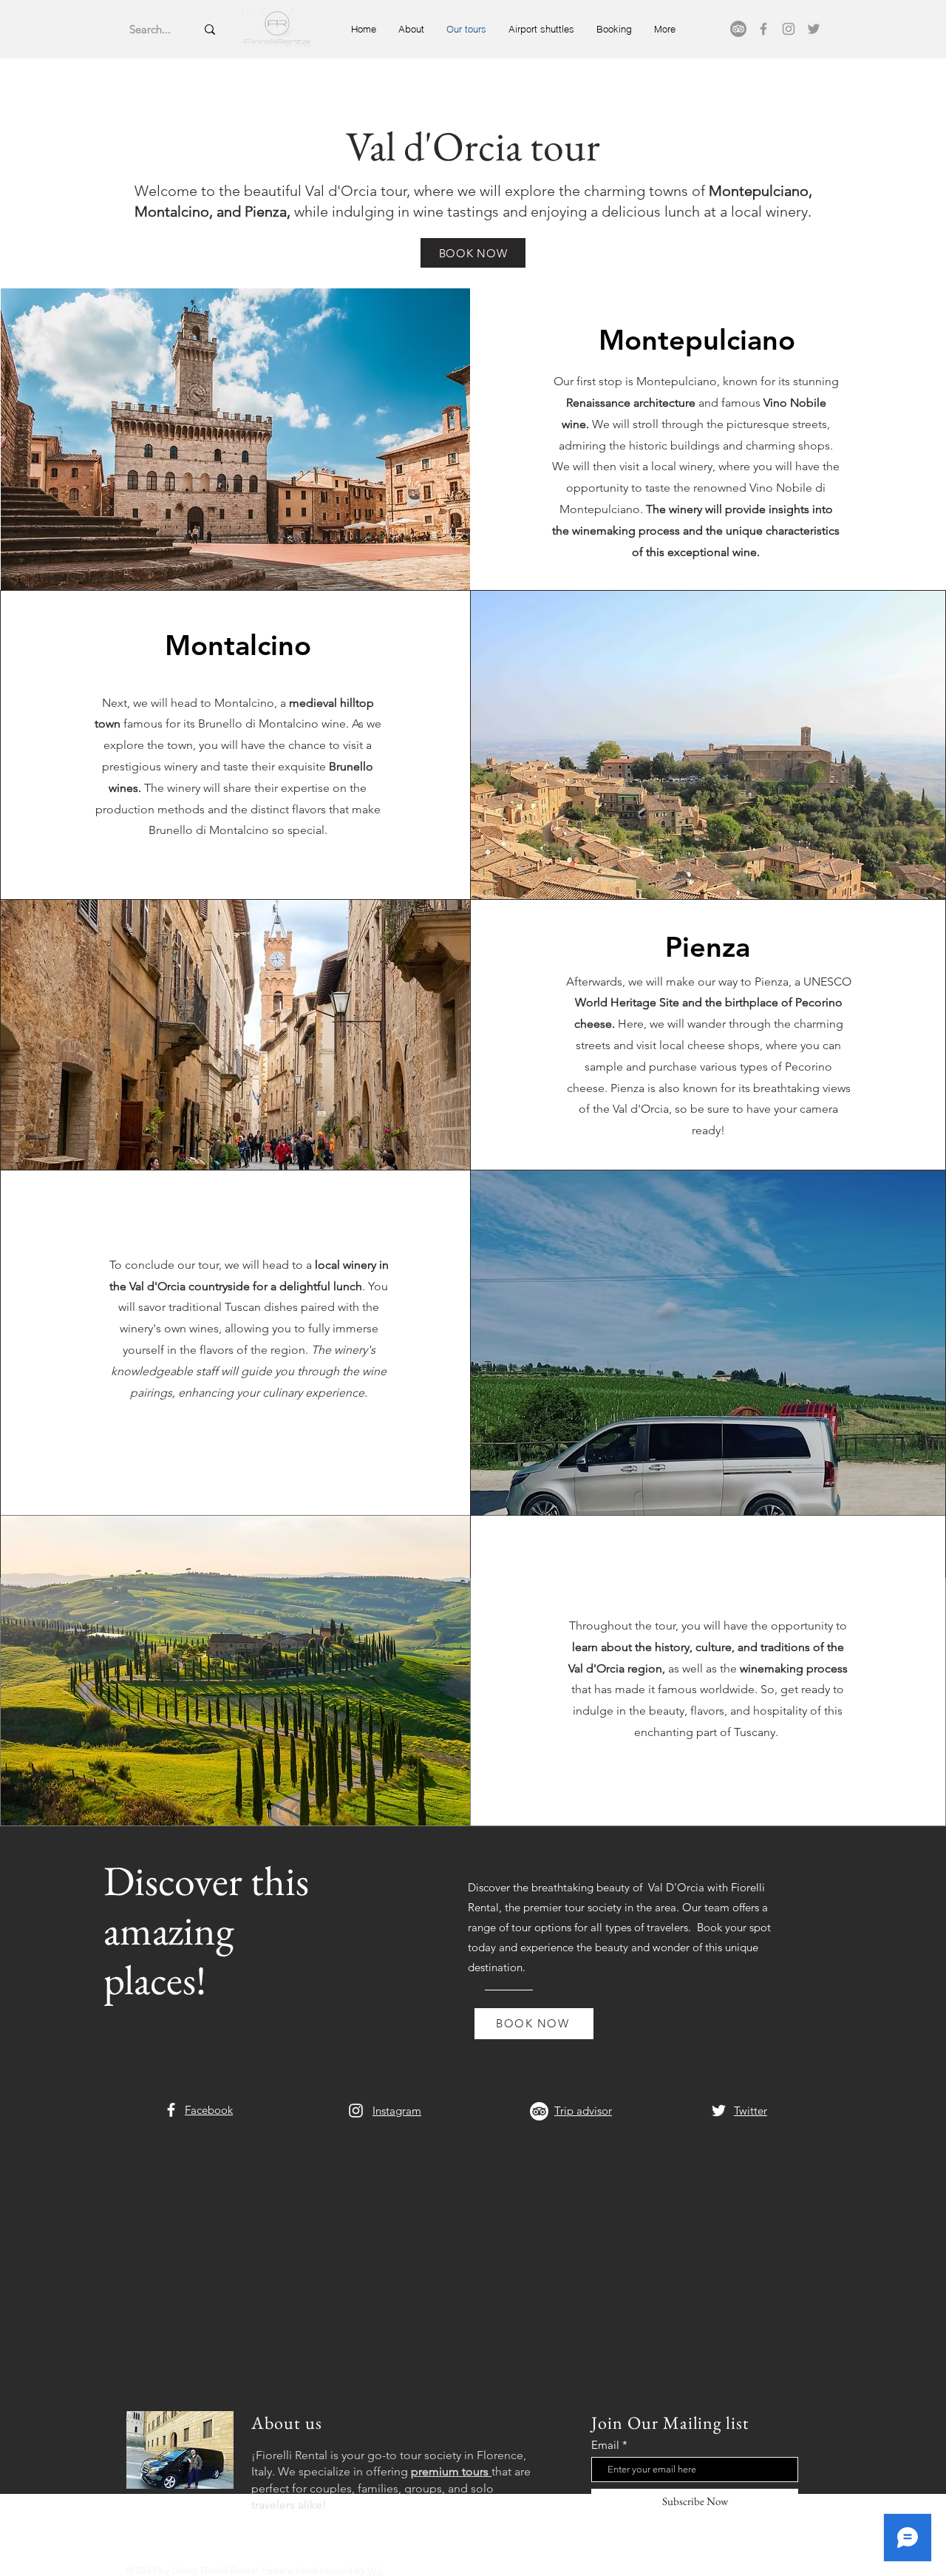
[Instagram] (789, 29)
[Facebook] (763, 29)
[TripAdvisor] (738, 29)
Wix (375, 2570)
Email (605, 2445)
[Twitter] (814, 29)
